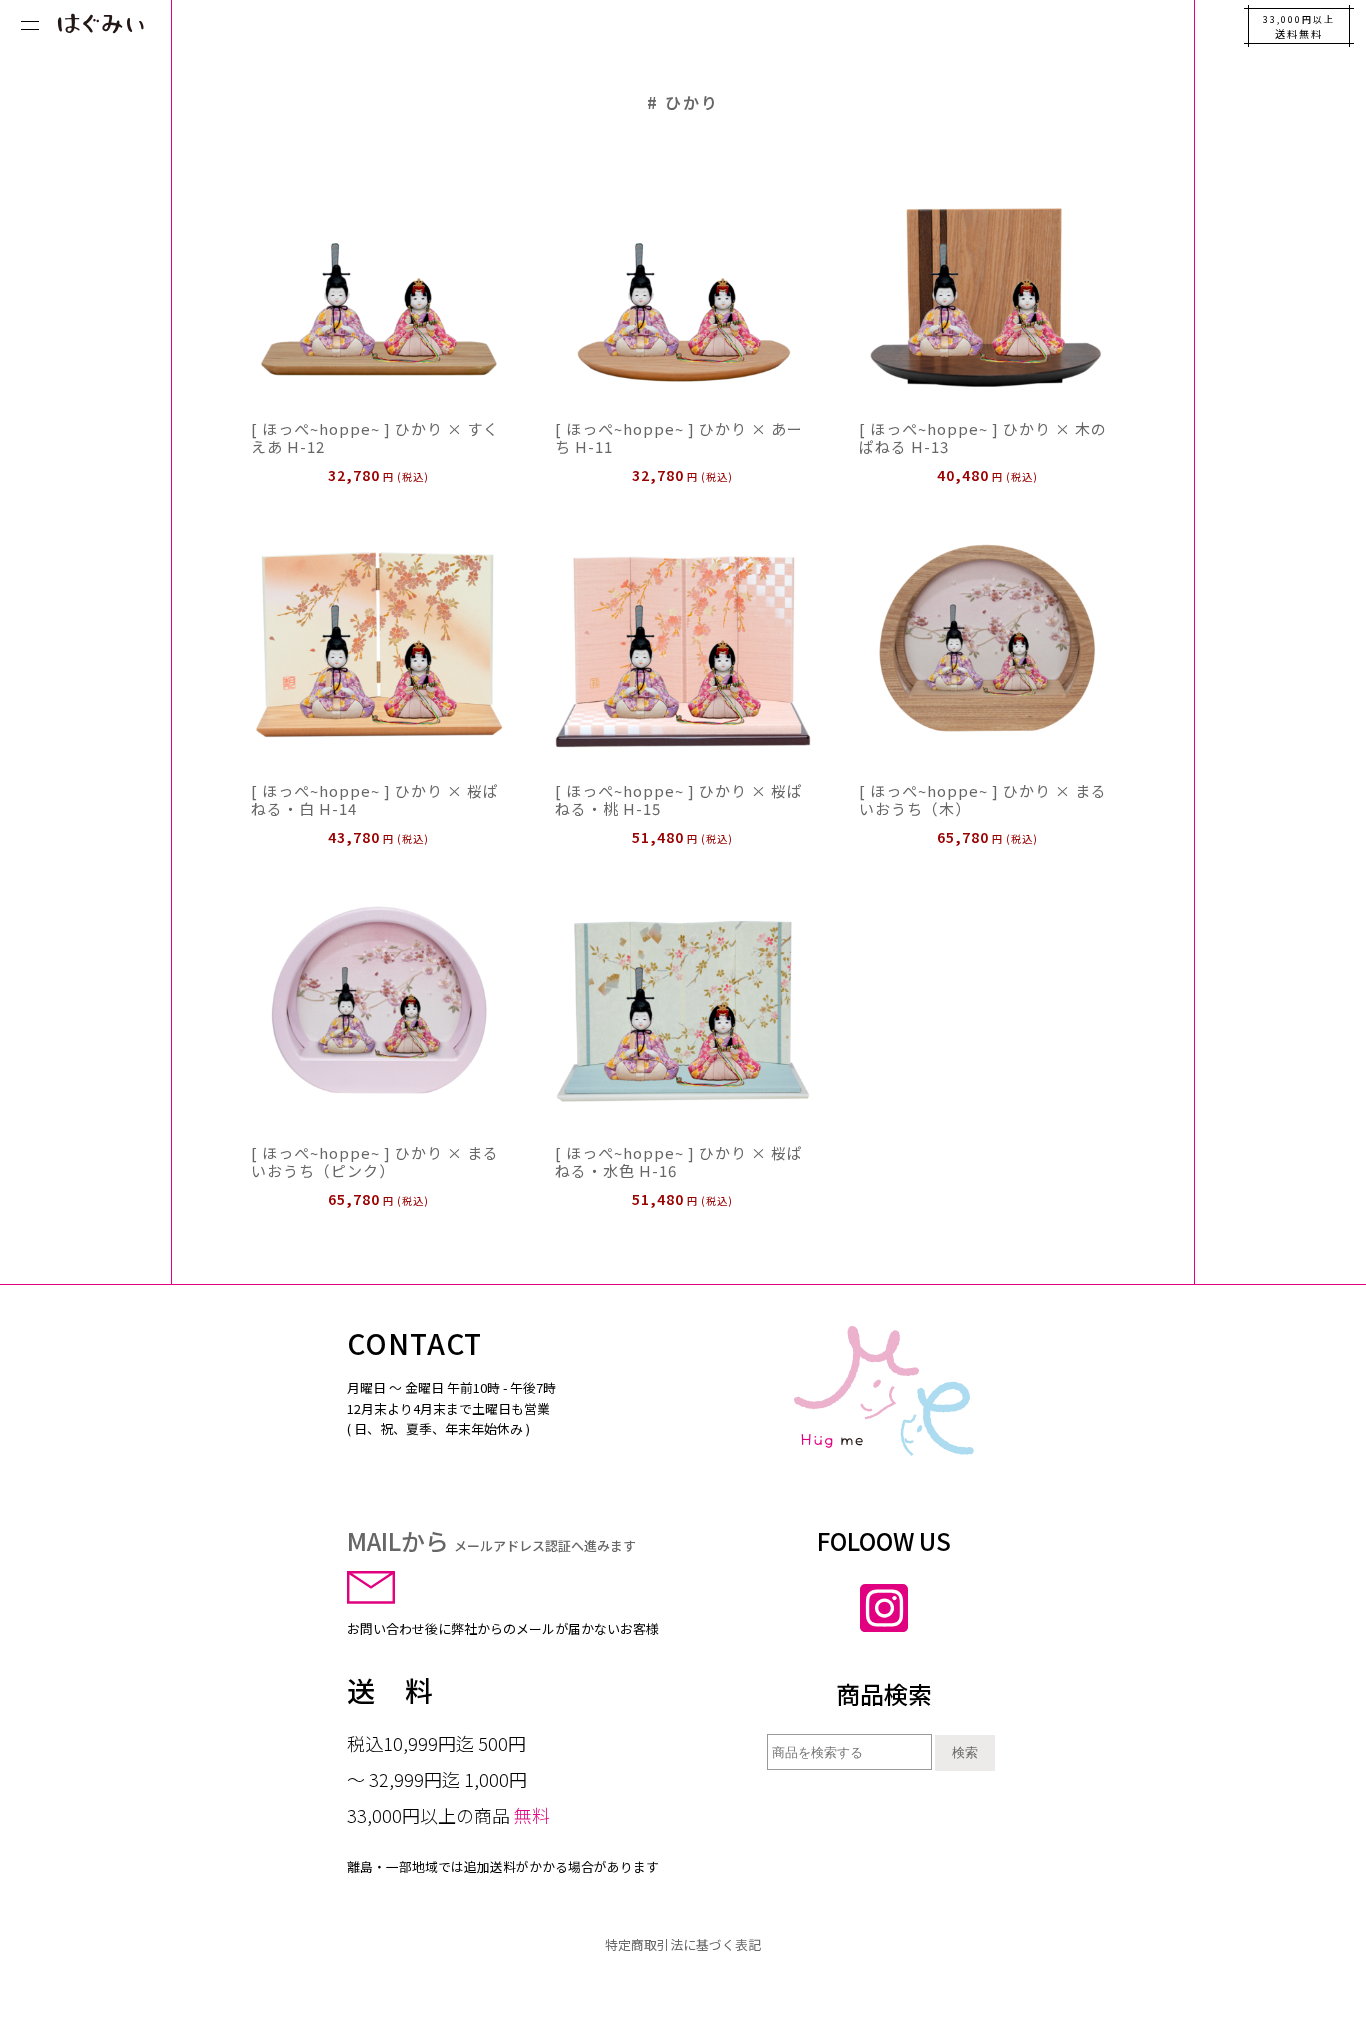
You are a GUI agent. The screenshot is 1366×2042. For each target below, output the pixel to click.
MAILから (491, 1540)
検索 (965, 1752)
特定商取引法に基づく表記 (683, 1944)
